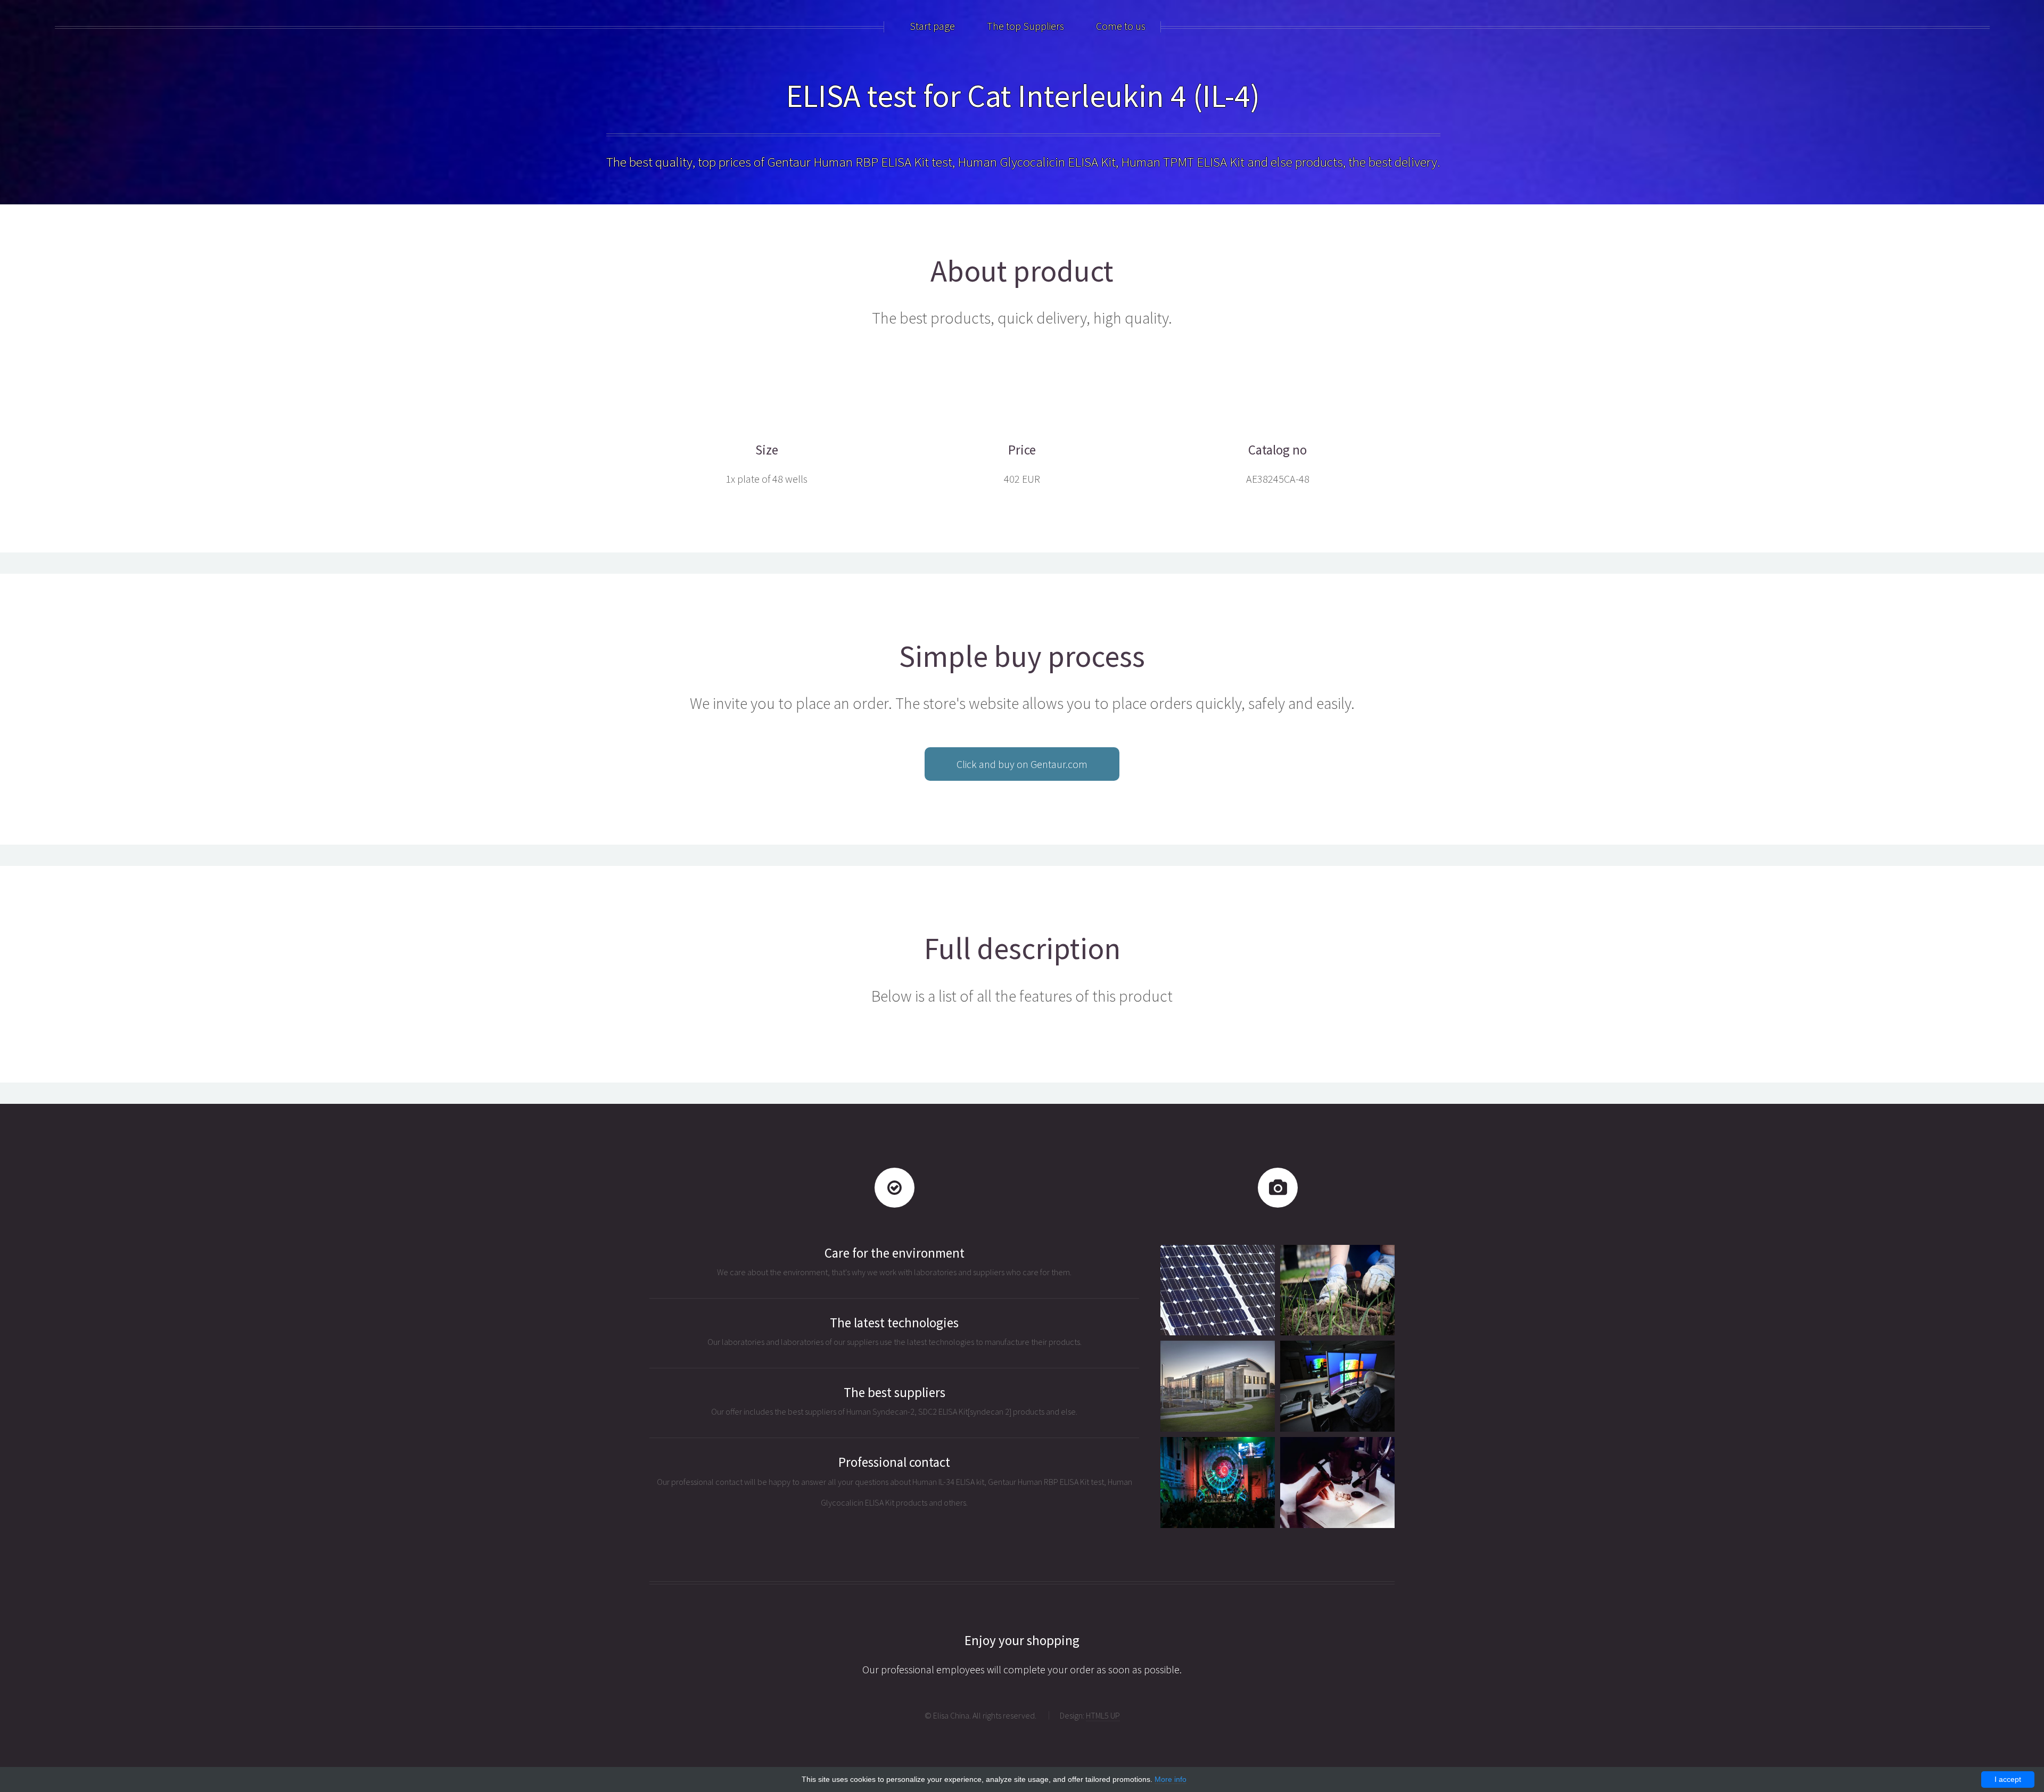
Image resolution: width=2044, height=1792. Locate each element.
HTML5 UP (1103, 1715)
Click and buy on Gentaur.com (1022, 764)
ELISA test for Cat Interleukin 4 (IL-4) (1023, 96)
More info (1171, 1779)
